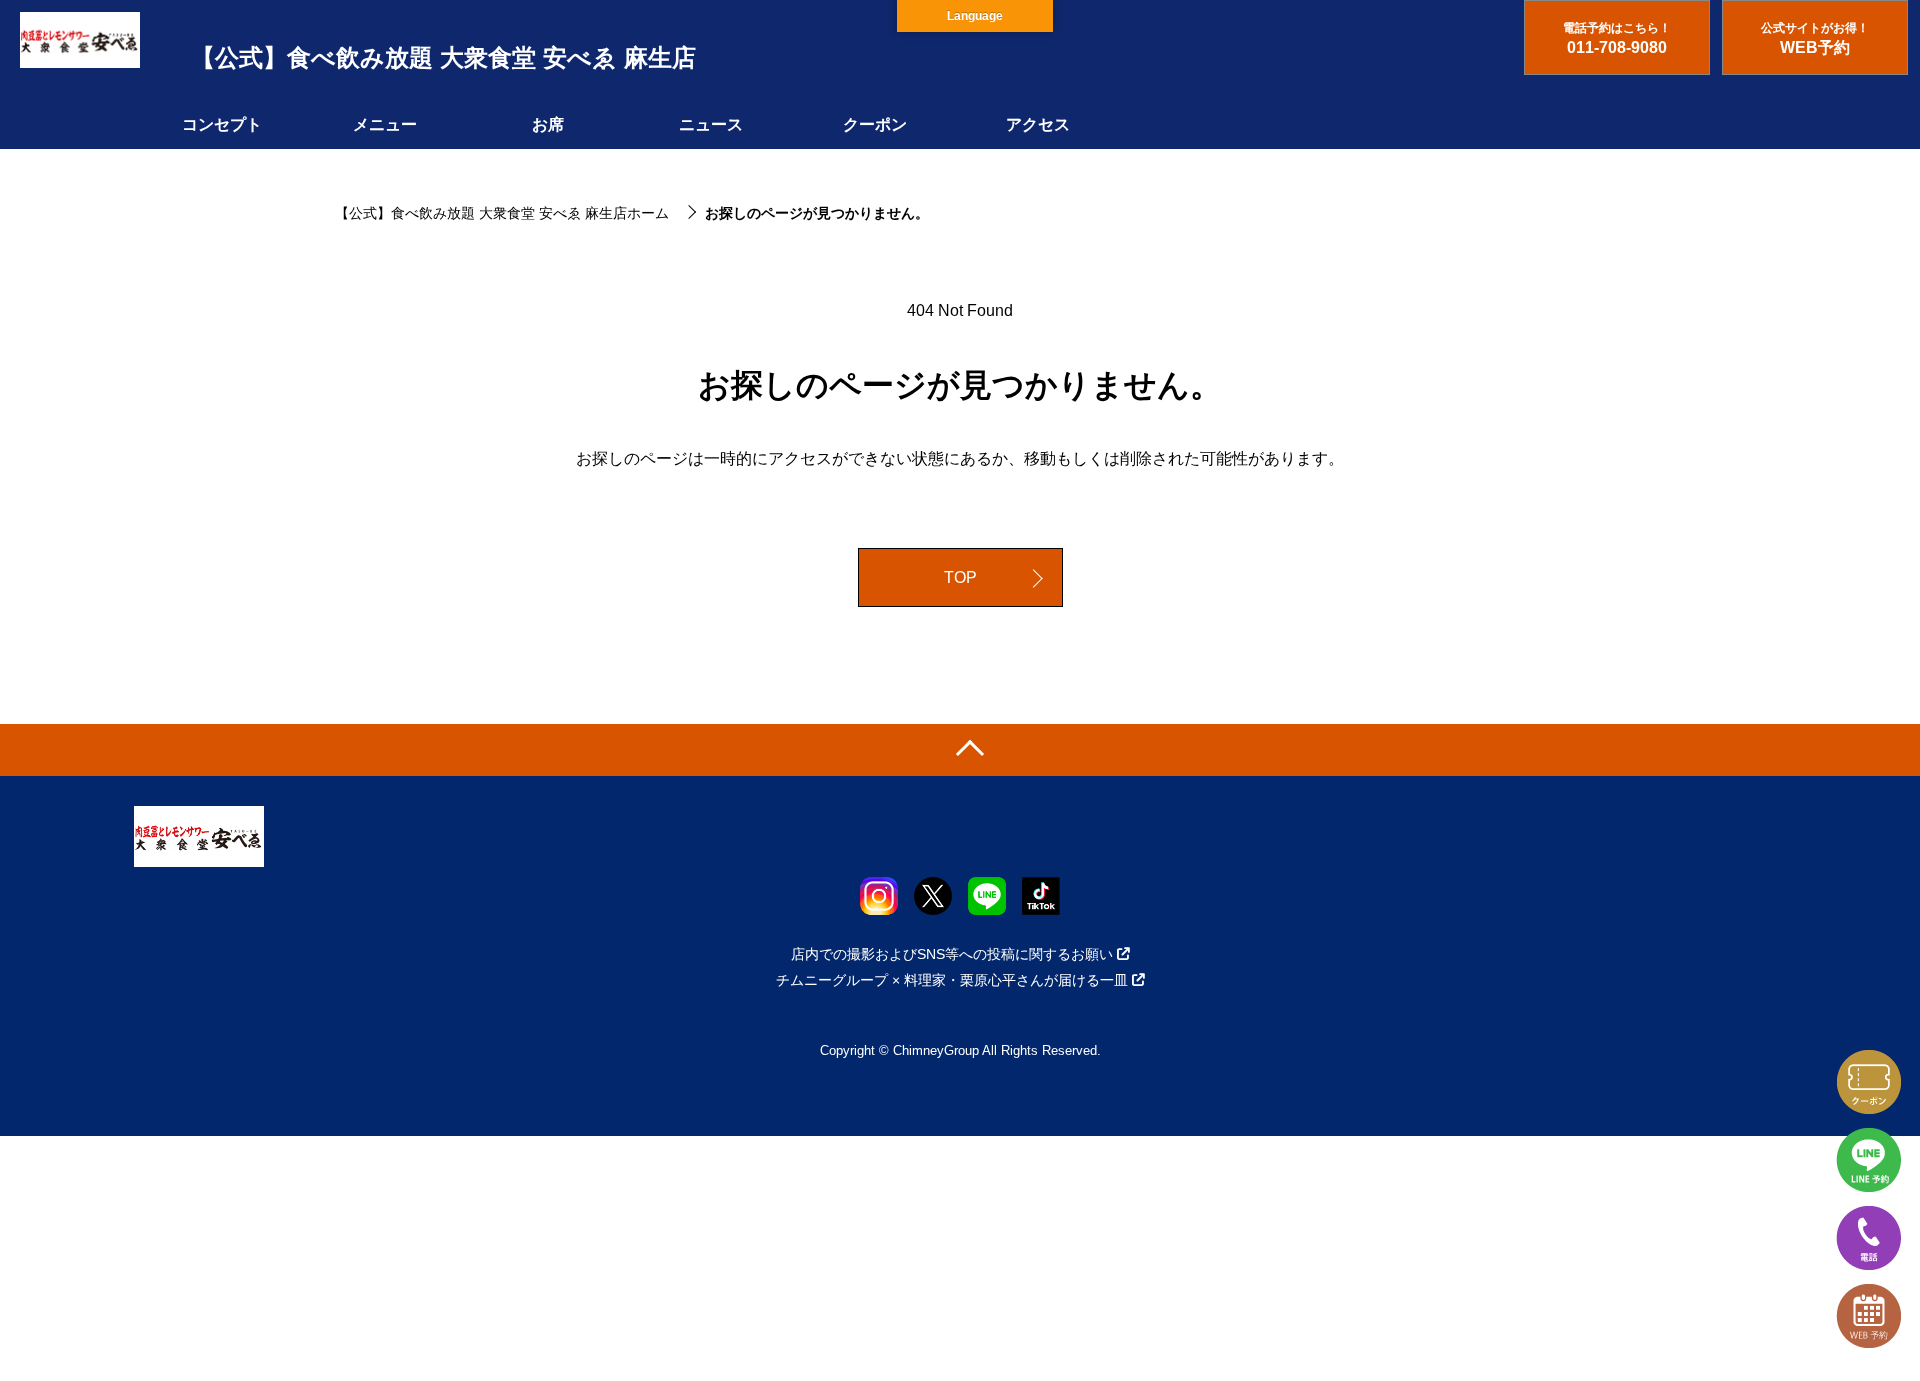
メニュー (385, 124)
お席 (548, 124)
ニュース (711, 124)
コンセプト (222, 124)
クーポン (875, 124)
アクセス (1038, 124)
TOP (960, 577)
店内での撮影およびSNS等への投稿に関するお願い (952, 954)
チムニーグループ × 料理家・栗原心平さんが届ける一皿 (952, 980)
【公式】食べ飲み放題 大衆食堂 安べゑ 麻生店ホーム (502, 213)
